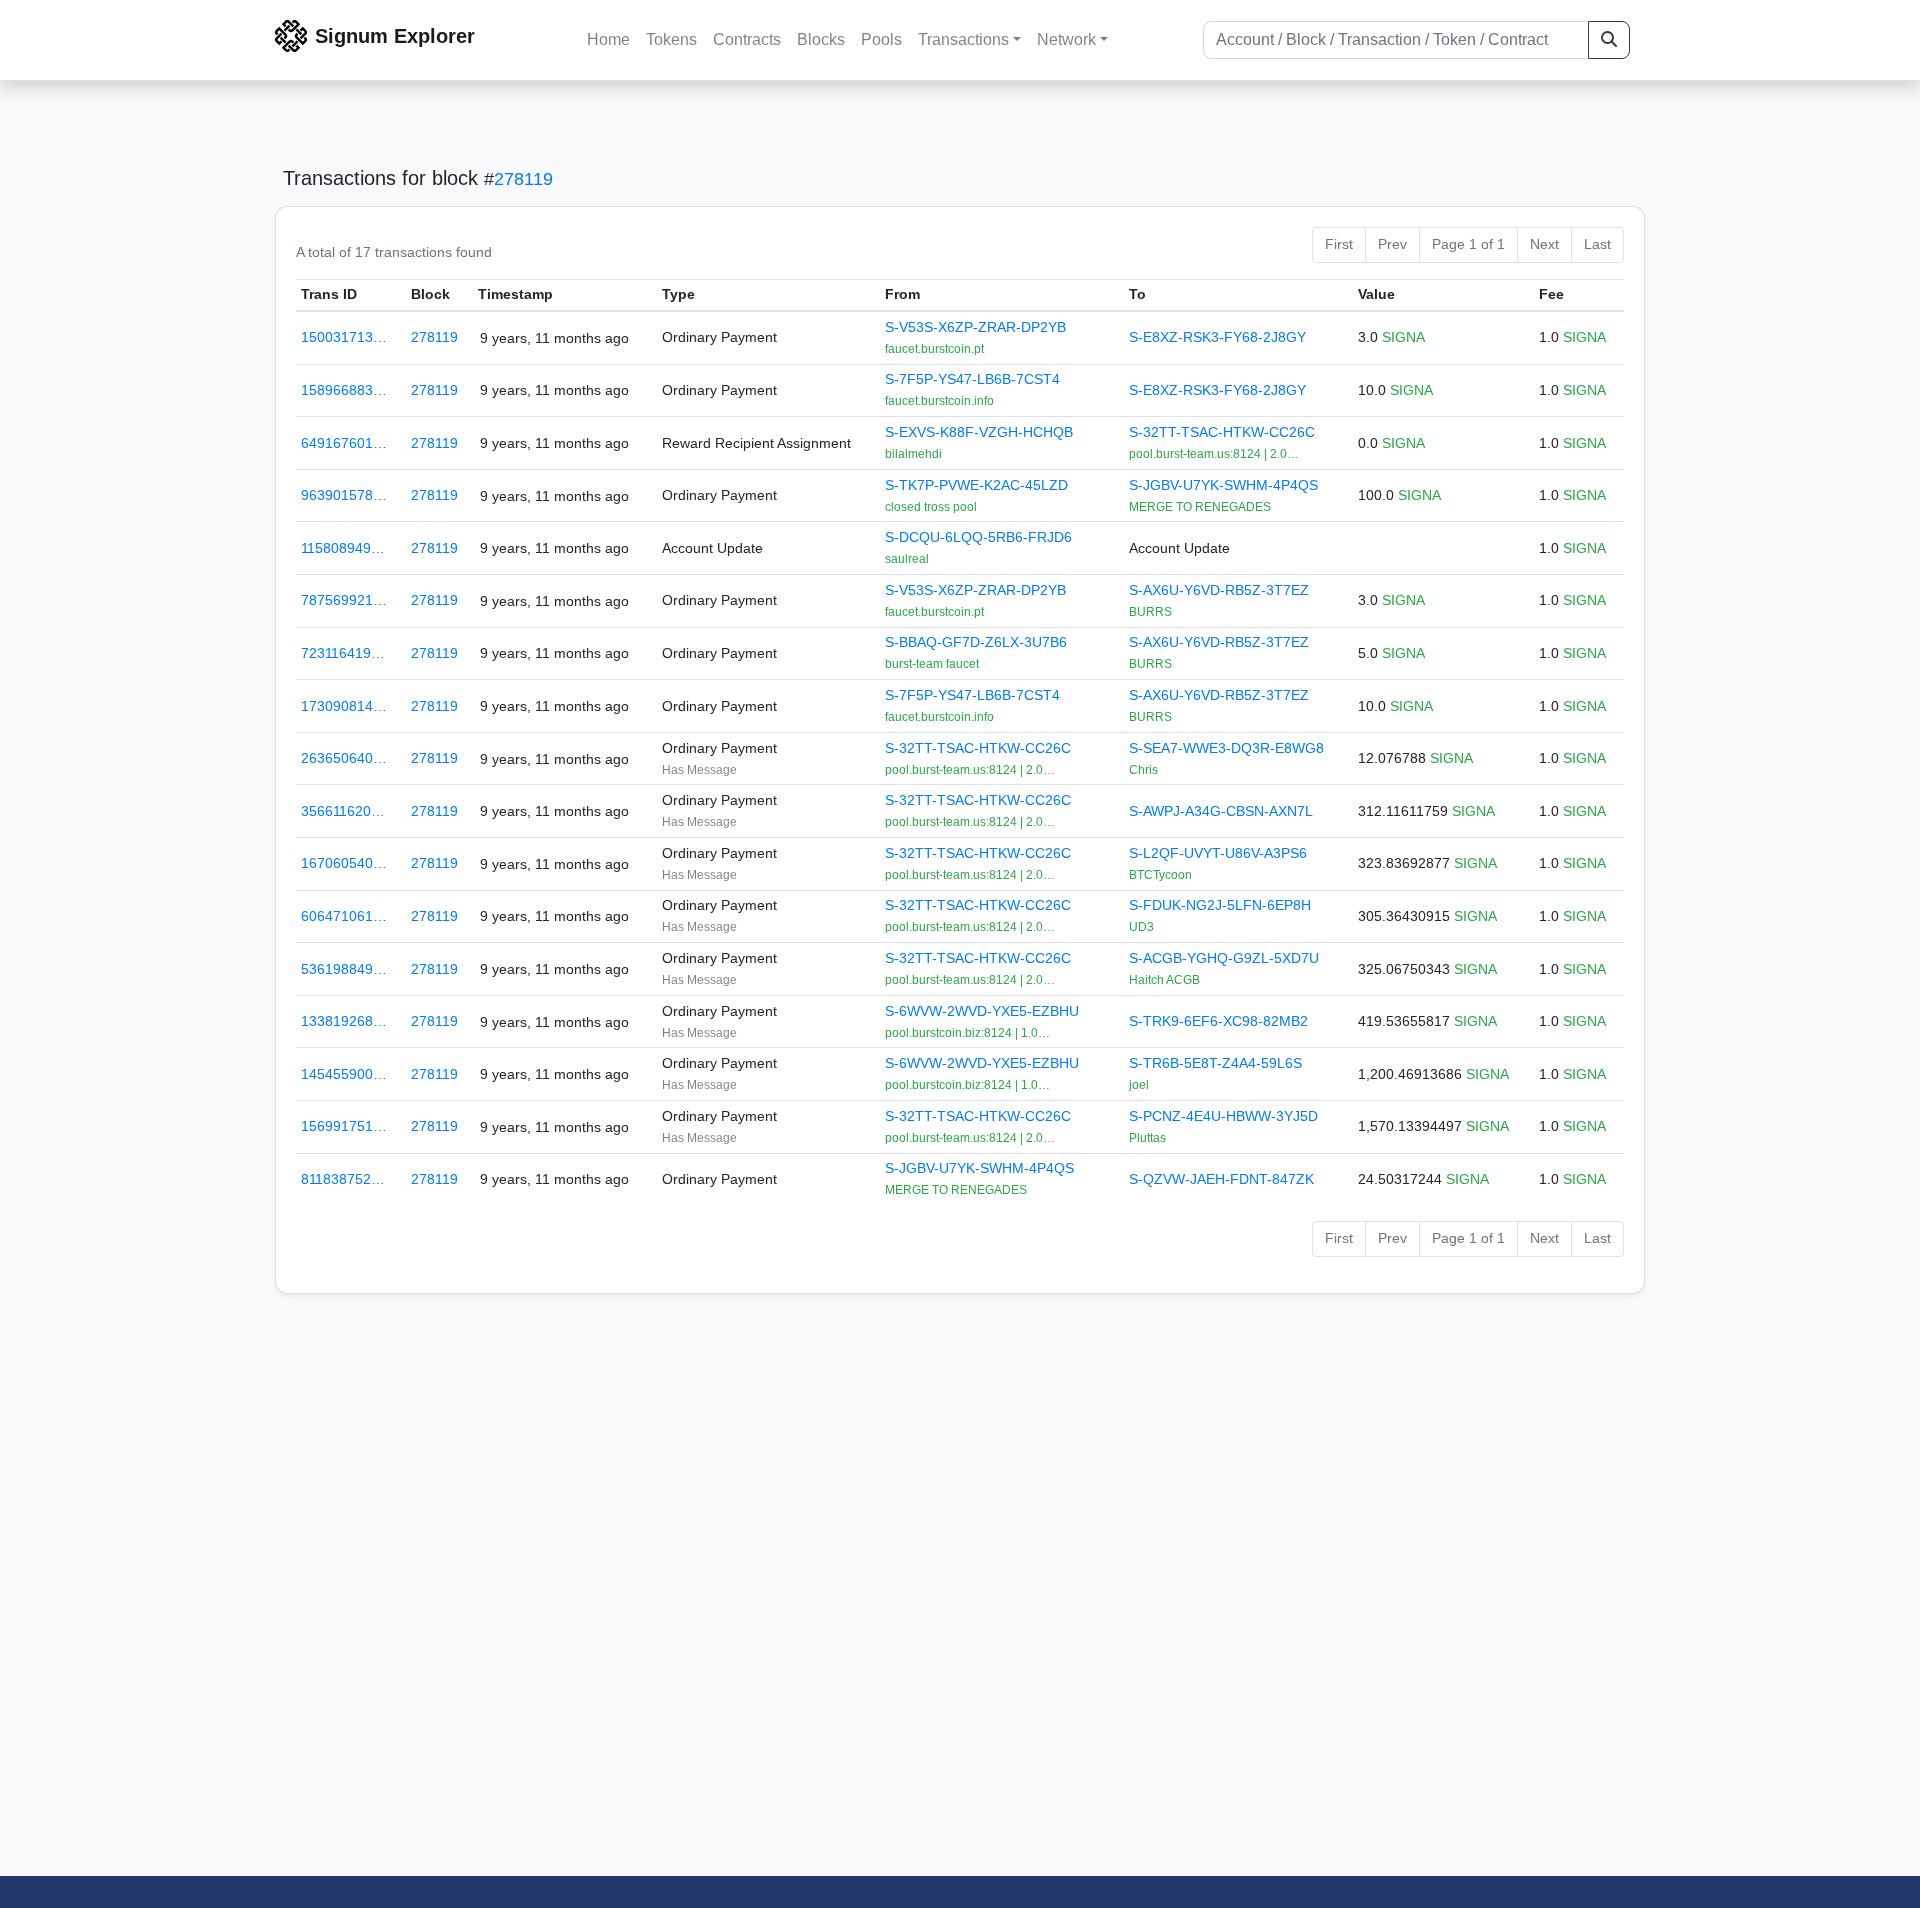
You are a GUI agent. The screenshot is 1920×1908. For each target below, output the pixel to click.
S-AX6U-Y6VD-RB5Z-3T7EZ (1219, 590)
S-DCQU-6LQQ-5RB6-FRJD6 (978, 537)
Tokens (671, 39)
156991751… (344, 1126)
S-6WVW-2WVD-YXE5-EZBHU (982, 1011)
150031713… (344, 337)
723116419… (343, 653)
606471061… (344, 916)
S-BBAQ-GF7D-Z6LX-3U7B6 (976, 642)
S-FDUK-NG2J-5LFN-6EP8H (1220, 905)
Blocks (821, 39)
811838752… (343, 1179)
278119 (523, 179)
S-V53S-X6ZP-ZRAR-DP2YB (975, 327)
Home (608, 39)
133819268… (344, 1021)
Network (1066, 39)
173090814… (344, 706)
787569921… (344, 600)
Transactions (963, 39)
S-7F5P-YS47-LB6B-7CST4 (972, 379)
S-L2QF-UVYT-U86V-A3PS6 (1218, 853)
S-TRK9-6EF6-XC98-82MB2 (1218, 1021)
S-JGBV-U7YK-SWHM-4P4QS (1223, 485)
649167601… (344, 443)
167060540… (344, 863)
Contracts (747, 39)
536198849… (344, 969)
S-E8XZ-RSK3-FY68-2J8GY (1217, 337)
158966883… (344, 390)
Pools (881, 39)
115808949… (343, 548)
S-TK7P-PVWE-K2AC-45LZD (976, 485)
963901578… (344, 495)
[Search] (1609, 40)
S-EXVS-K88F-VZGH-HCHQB (979, 432)
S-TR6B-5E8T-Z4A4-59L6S (1215, 1063)
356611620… (343, 811)
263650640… (344, 758)
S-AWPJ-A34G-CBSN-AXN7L (1221, 811)
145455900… (344, 1074)
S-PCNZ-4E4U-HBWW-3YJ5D (1223, 1116)
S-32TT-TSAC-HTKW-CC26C (1222, 432)
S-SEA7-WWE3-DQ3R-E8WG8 (1226, 748)
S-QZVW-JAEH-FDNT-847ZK (1221, 1179)
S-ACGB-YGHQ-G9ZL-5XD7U (1224, 958)
